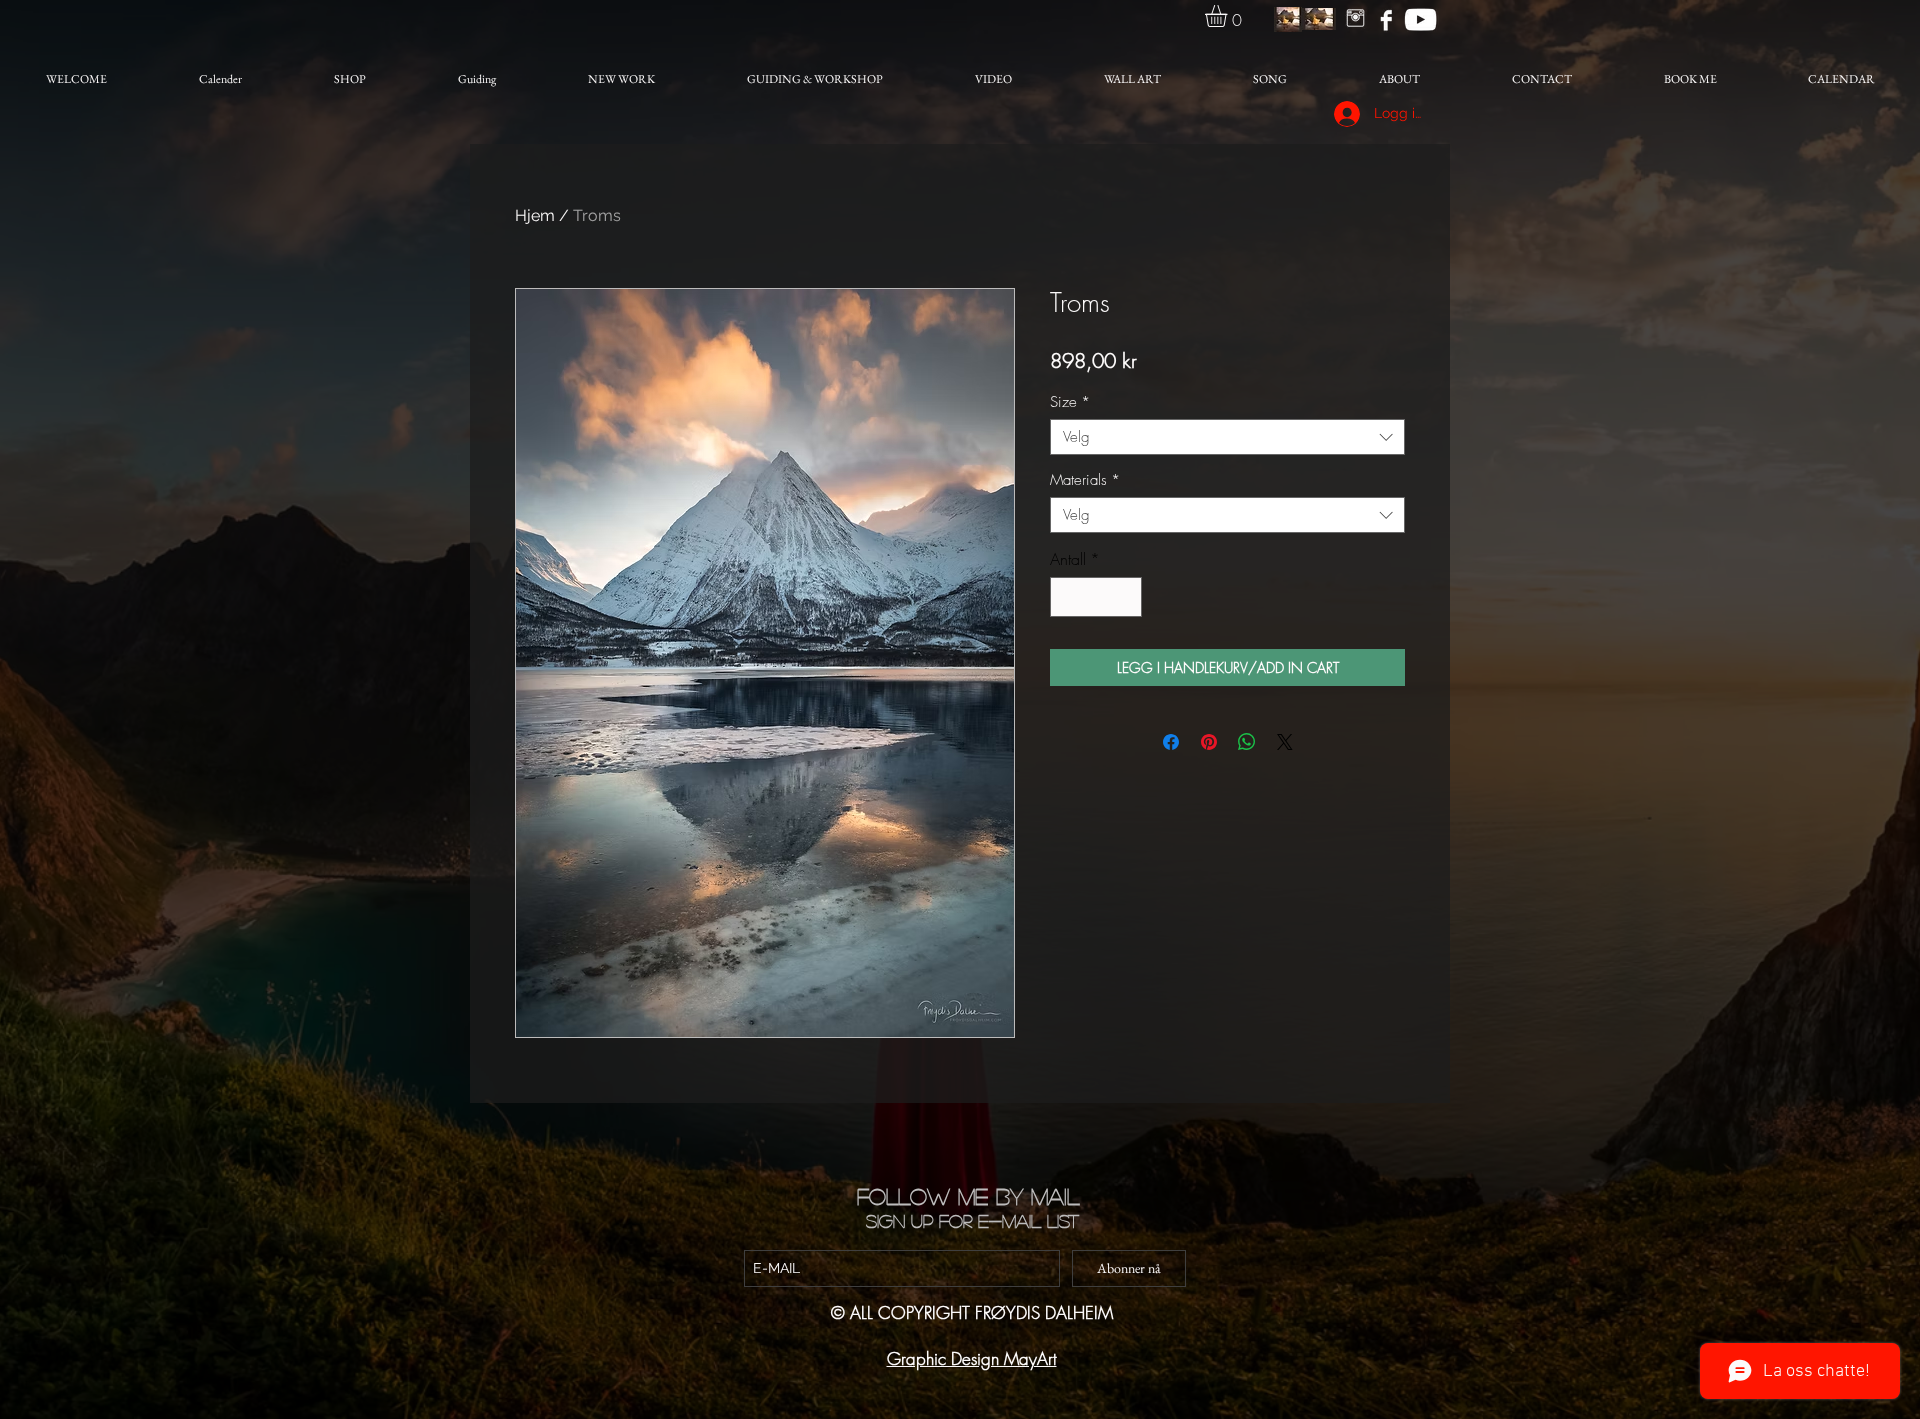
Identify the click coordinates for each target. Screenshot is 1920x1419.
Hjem (535, 215)
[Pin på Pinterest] (1209, 742)
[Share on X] (1285, 742)
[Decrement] (1067, 597)
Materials (1085, 480)
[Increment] (1125, 597)
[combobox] (1227, 437)
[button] (1229, 16)
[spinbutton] (1096, 597)
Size (1070, 402)
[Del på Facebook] (1171, 742)
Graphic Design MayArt (972, 1358)
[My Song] (1420, 19)
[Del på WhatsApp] (1247, 742)
